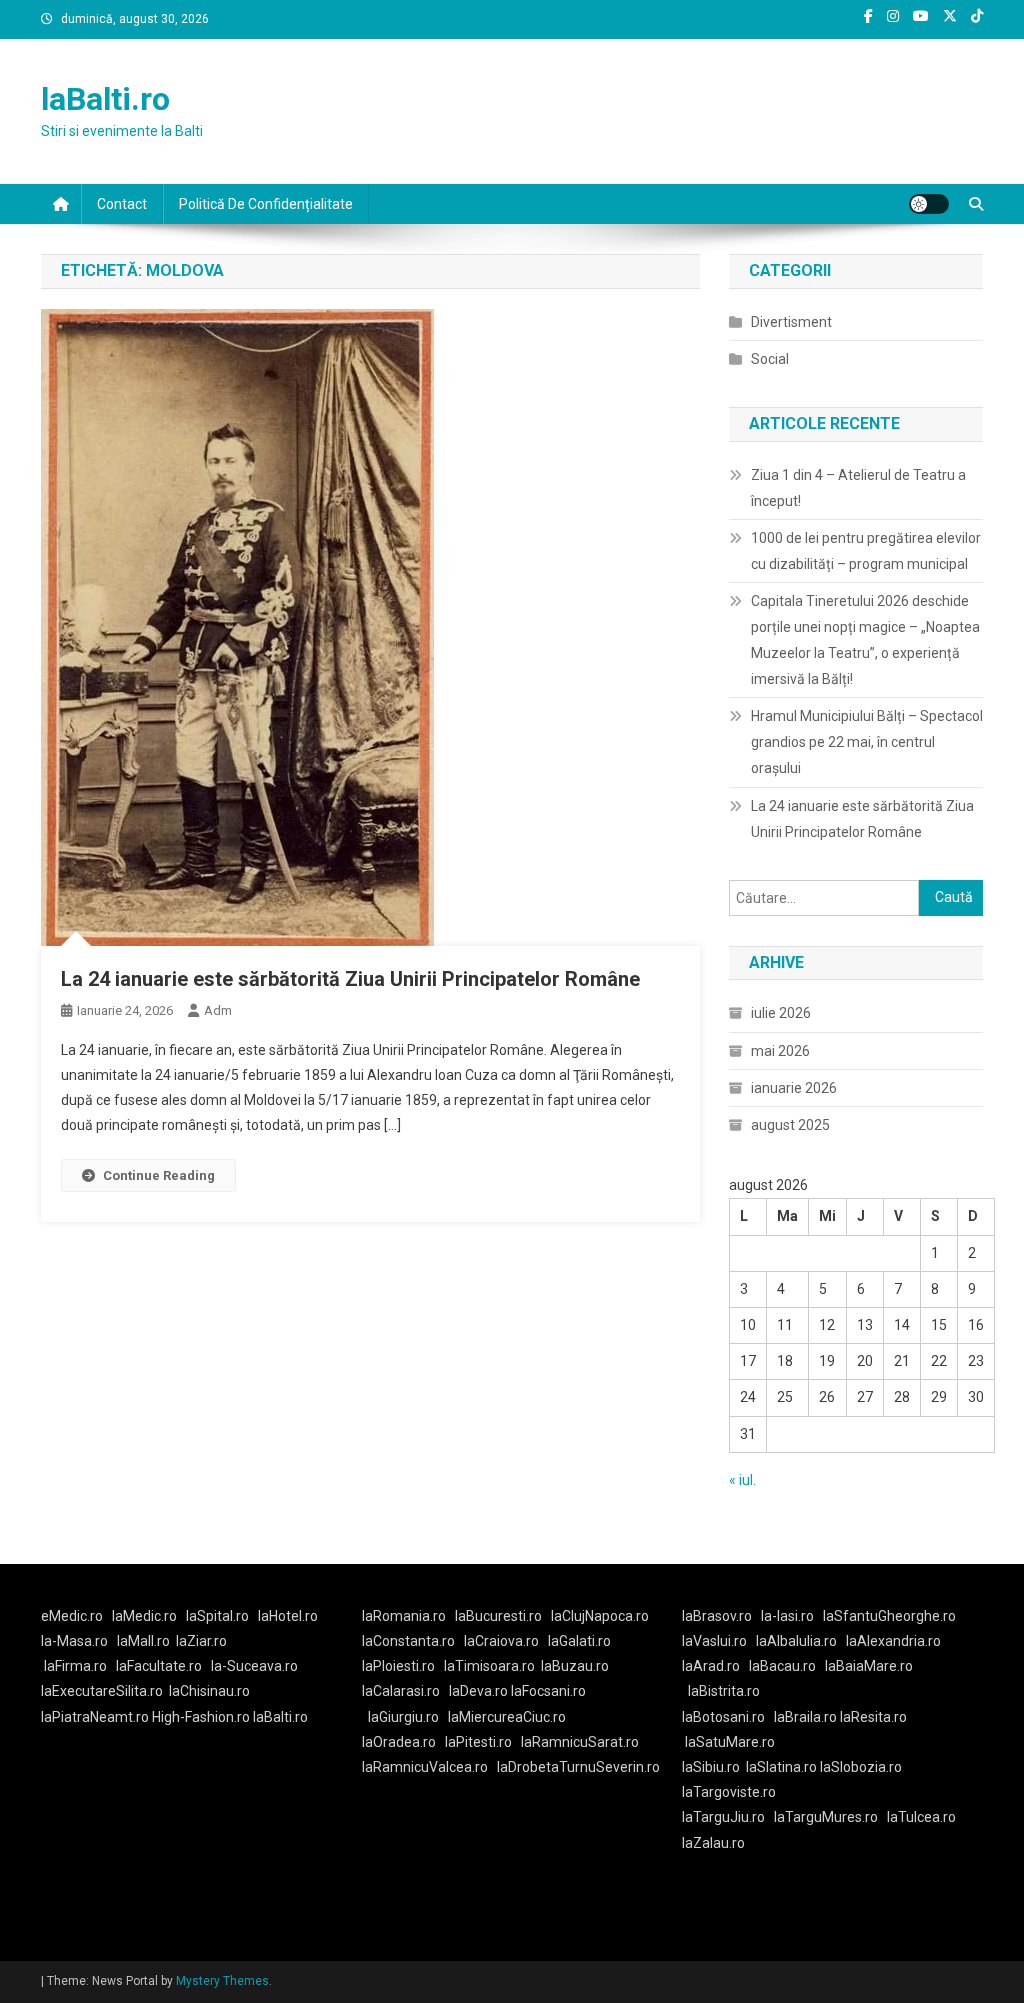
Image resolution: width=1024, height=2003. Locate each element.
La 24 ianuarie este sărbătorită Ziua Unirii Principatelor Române (350, 979)
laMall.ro (143, 1641)
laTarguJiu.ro (728, 1817)
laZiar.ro (201, 1641)
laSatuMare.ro (730, 1742)
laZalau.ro (713, 1843)
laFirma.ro (75, 1666)
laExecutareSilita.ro (102, 1691)
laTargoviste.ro (729, 1792)
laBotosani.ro (723, 1717)
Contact (122, 204)
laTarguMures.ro (826, 1817)
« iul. (742, 1480)
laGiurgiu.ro (408, 1717)
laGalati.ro (579, 1641)
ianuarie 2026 (794, 1088)
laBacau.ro (782, 1666)
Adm (218, 1010)
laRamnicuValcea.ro (425, 1767)
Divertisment (791, 322)
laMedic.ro (146, 1616)
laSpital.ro (217, 1616)
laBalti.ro (105, 99)
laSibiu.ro (711, 1767)
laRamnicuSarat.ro (580, 1742)
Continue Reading (159, 1175)
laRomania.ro (404, 1616)
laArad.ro (711, 1666)
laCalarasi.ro (401, 1691)
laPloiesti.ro (398, 1666)
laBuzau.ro (575, 1666)
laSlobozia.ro (861, 1767)
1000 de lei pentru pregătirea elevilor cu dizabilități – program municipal (866, 551)
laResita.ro (873, 1717)
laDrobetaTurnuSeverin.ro (578, 1767)
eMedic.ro (72, 1616)
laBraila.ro (805, 1717)
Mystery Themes (222, 1981)
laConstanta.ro (408, 1641)
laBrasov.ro (717, 1616)
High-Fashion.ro (201, 1717)
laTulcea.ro (921, 1817)
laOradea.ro (399, 1742)
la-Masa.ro (74, 1641)
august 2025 (790, 1125)
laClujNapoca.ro (600, 1616)
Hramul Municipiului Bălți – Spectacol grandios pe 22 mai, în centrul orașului (867, 742)
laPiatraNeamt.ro (95, 1717)
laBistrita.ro (724, 1691)
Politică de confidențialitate (266, 204)
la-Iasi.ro (787, 1616)
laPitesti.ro (478, 1742)
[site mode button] (929, 204)
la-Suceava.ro (254, 1666)
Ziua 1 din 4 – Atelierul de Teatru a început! (858, 488)
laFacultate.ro (159, 1666)
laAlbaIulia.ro (796, 1641)
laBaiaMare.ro (869, 1666)
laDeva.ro (478, 1691)
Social (770, 359)
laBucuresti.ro (498, 1616)
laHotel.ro (288, 1616)
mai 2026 (780, 1051)
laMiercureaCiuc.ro (507, 1717)
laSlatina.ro (781, 1767)
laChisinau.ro (209, 1691)
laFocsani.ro (548, 1691)
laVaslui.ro (719, 1641)
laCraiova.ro (501, 1641)
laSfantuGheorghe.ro (889, 1616)
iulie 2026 (781, 1013)
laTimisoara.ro (489, 1666)
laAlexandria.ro (893, 1641)
